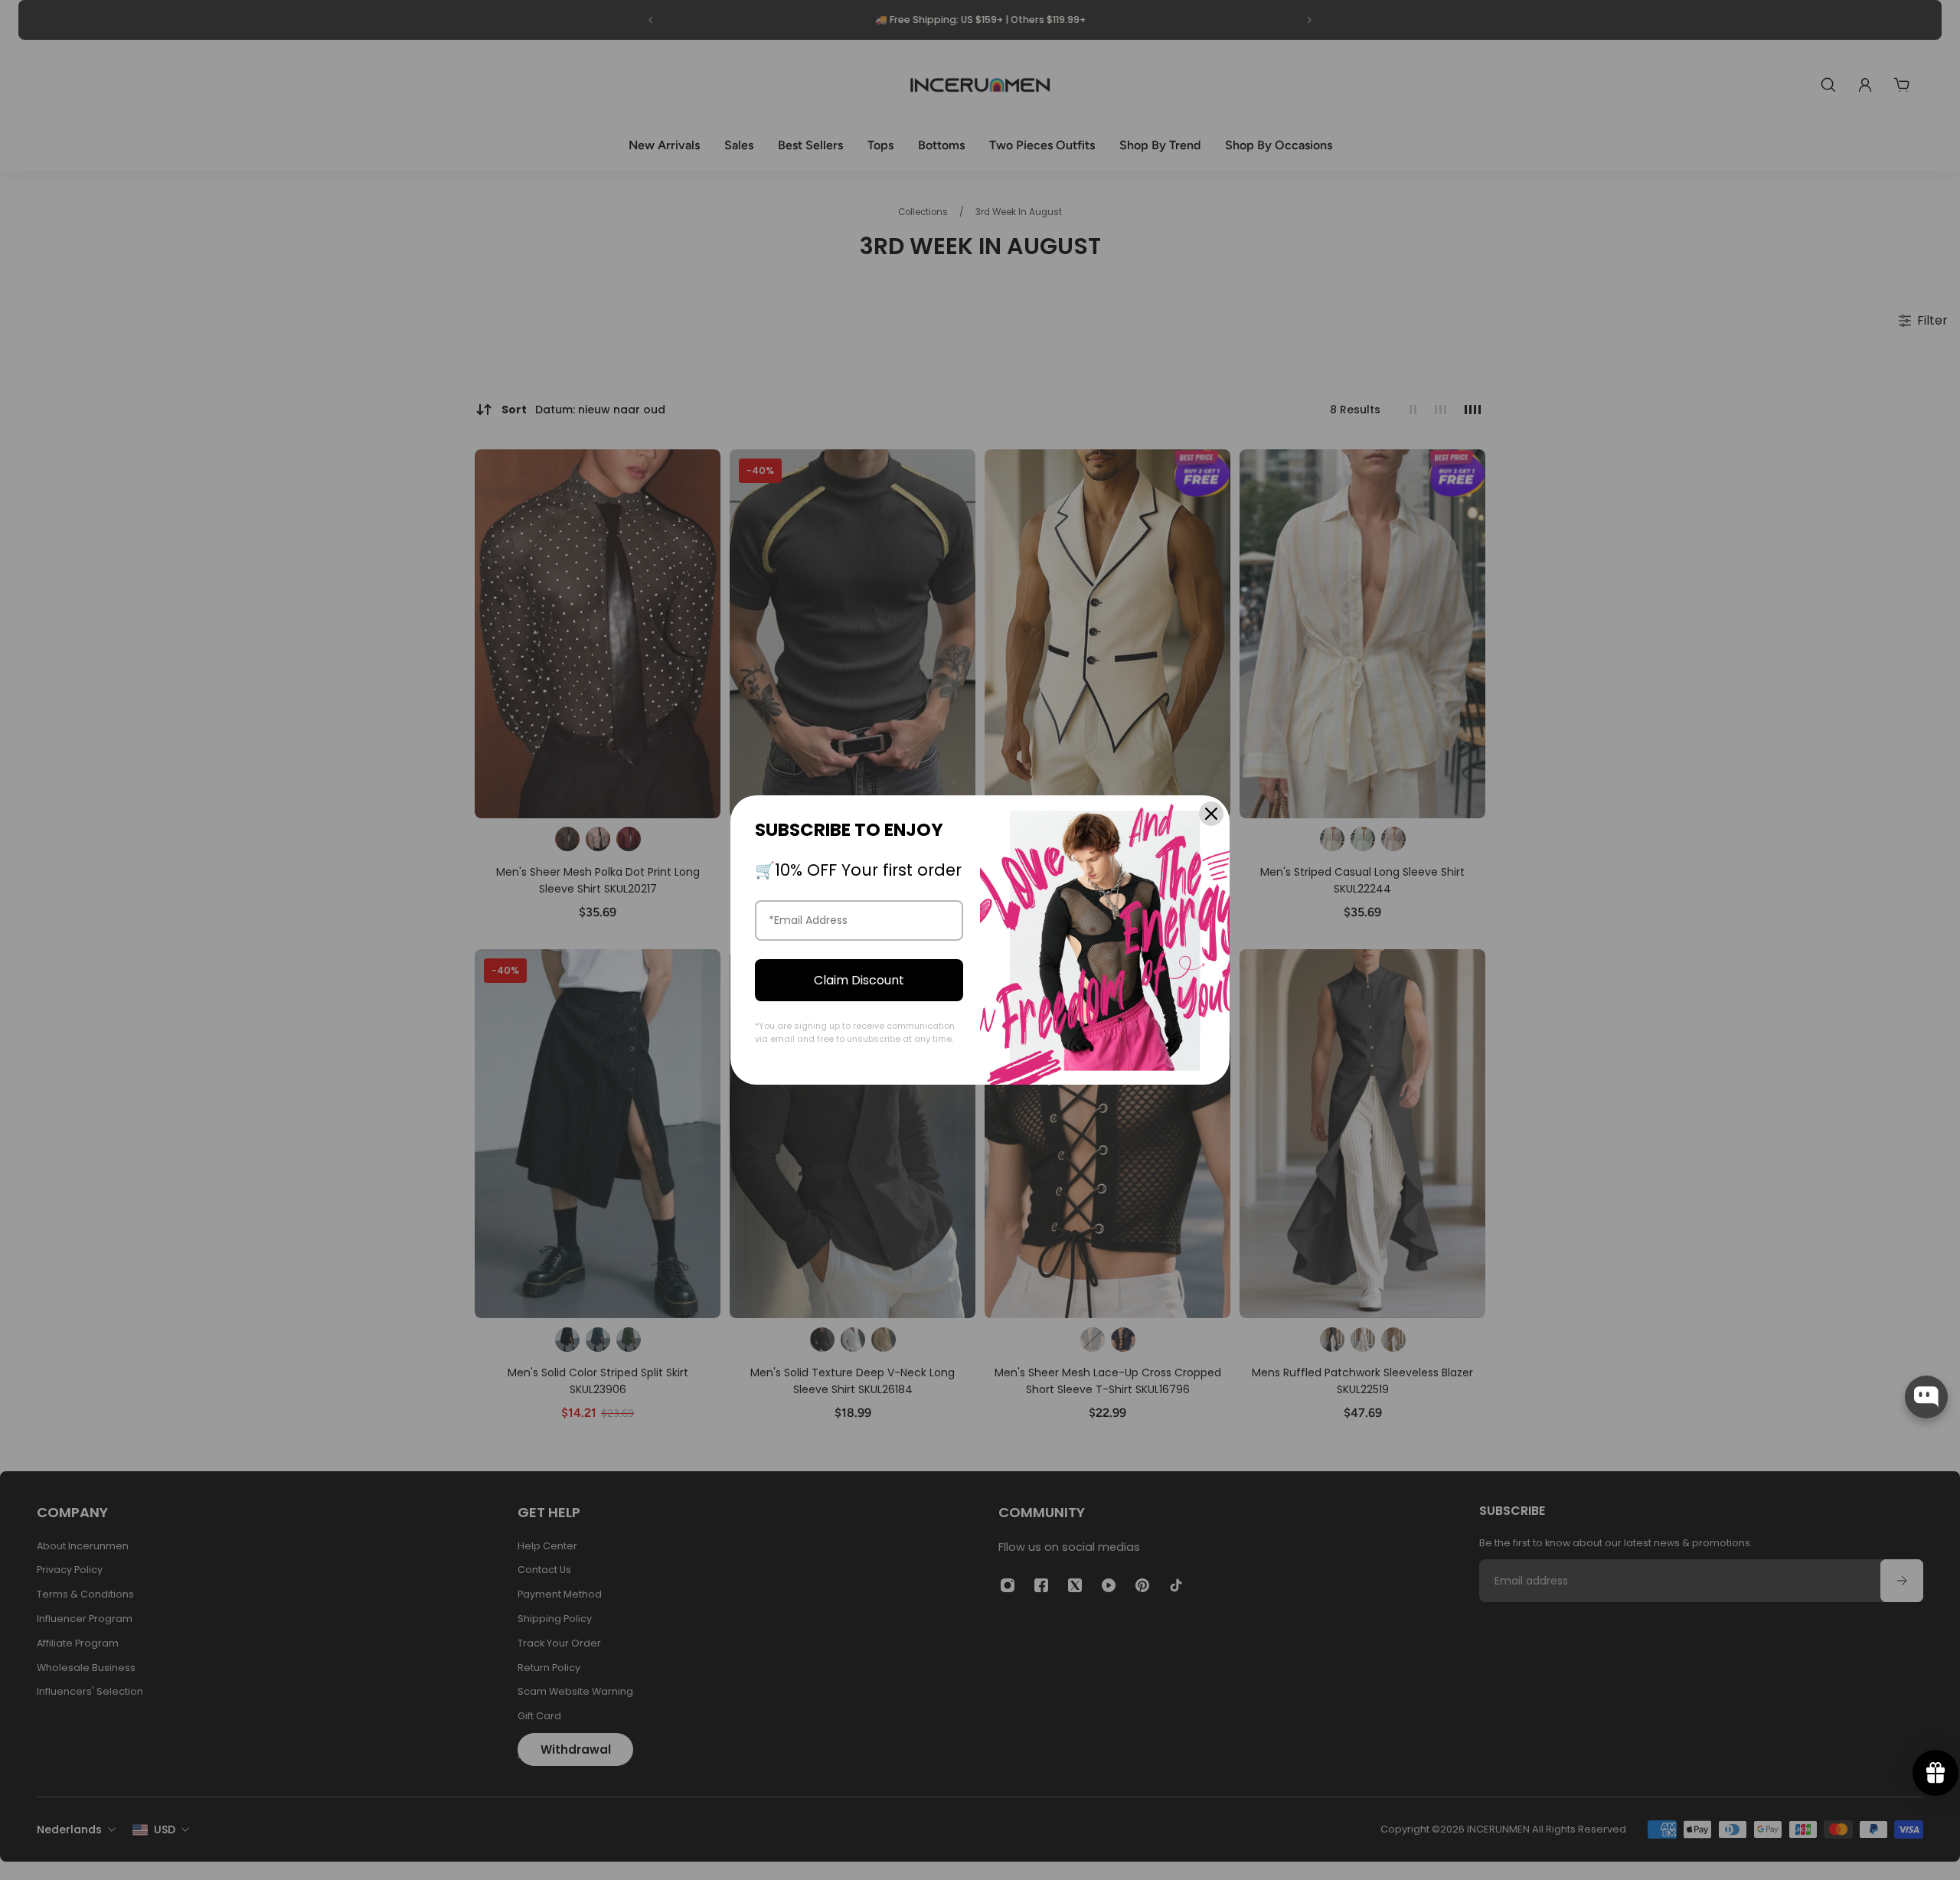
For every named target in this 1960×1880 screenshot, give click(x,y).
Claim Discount (859, 980)
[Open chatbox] (1926, 1397)
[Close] (1211, 814)
